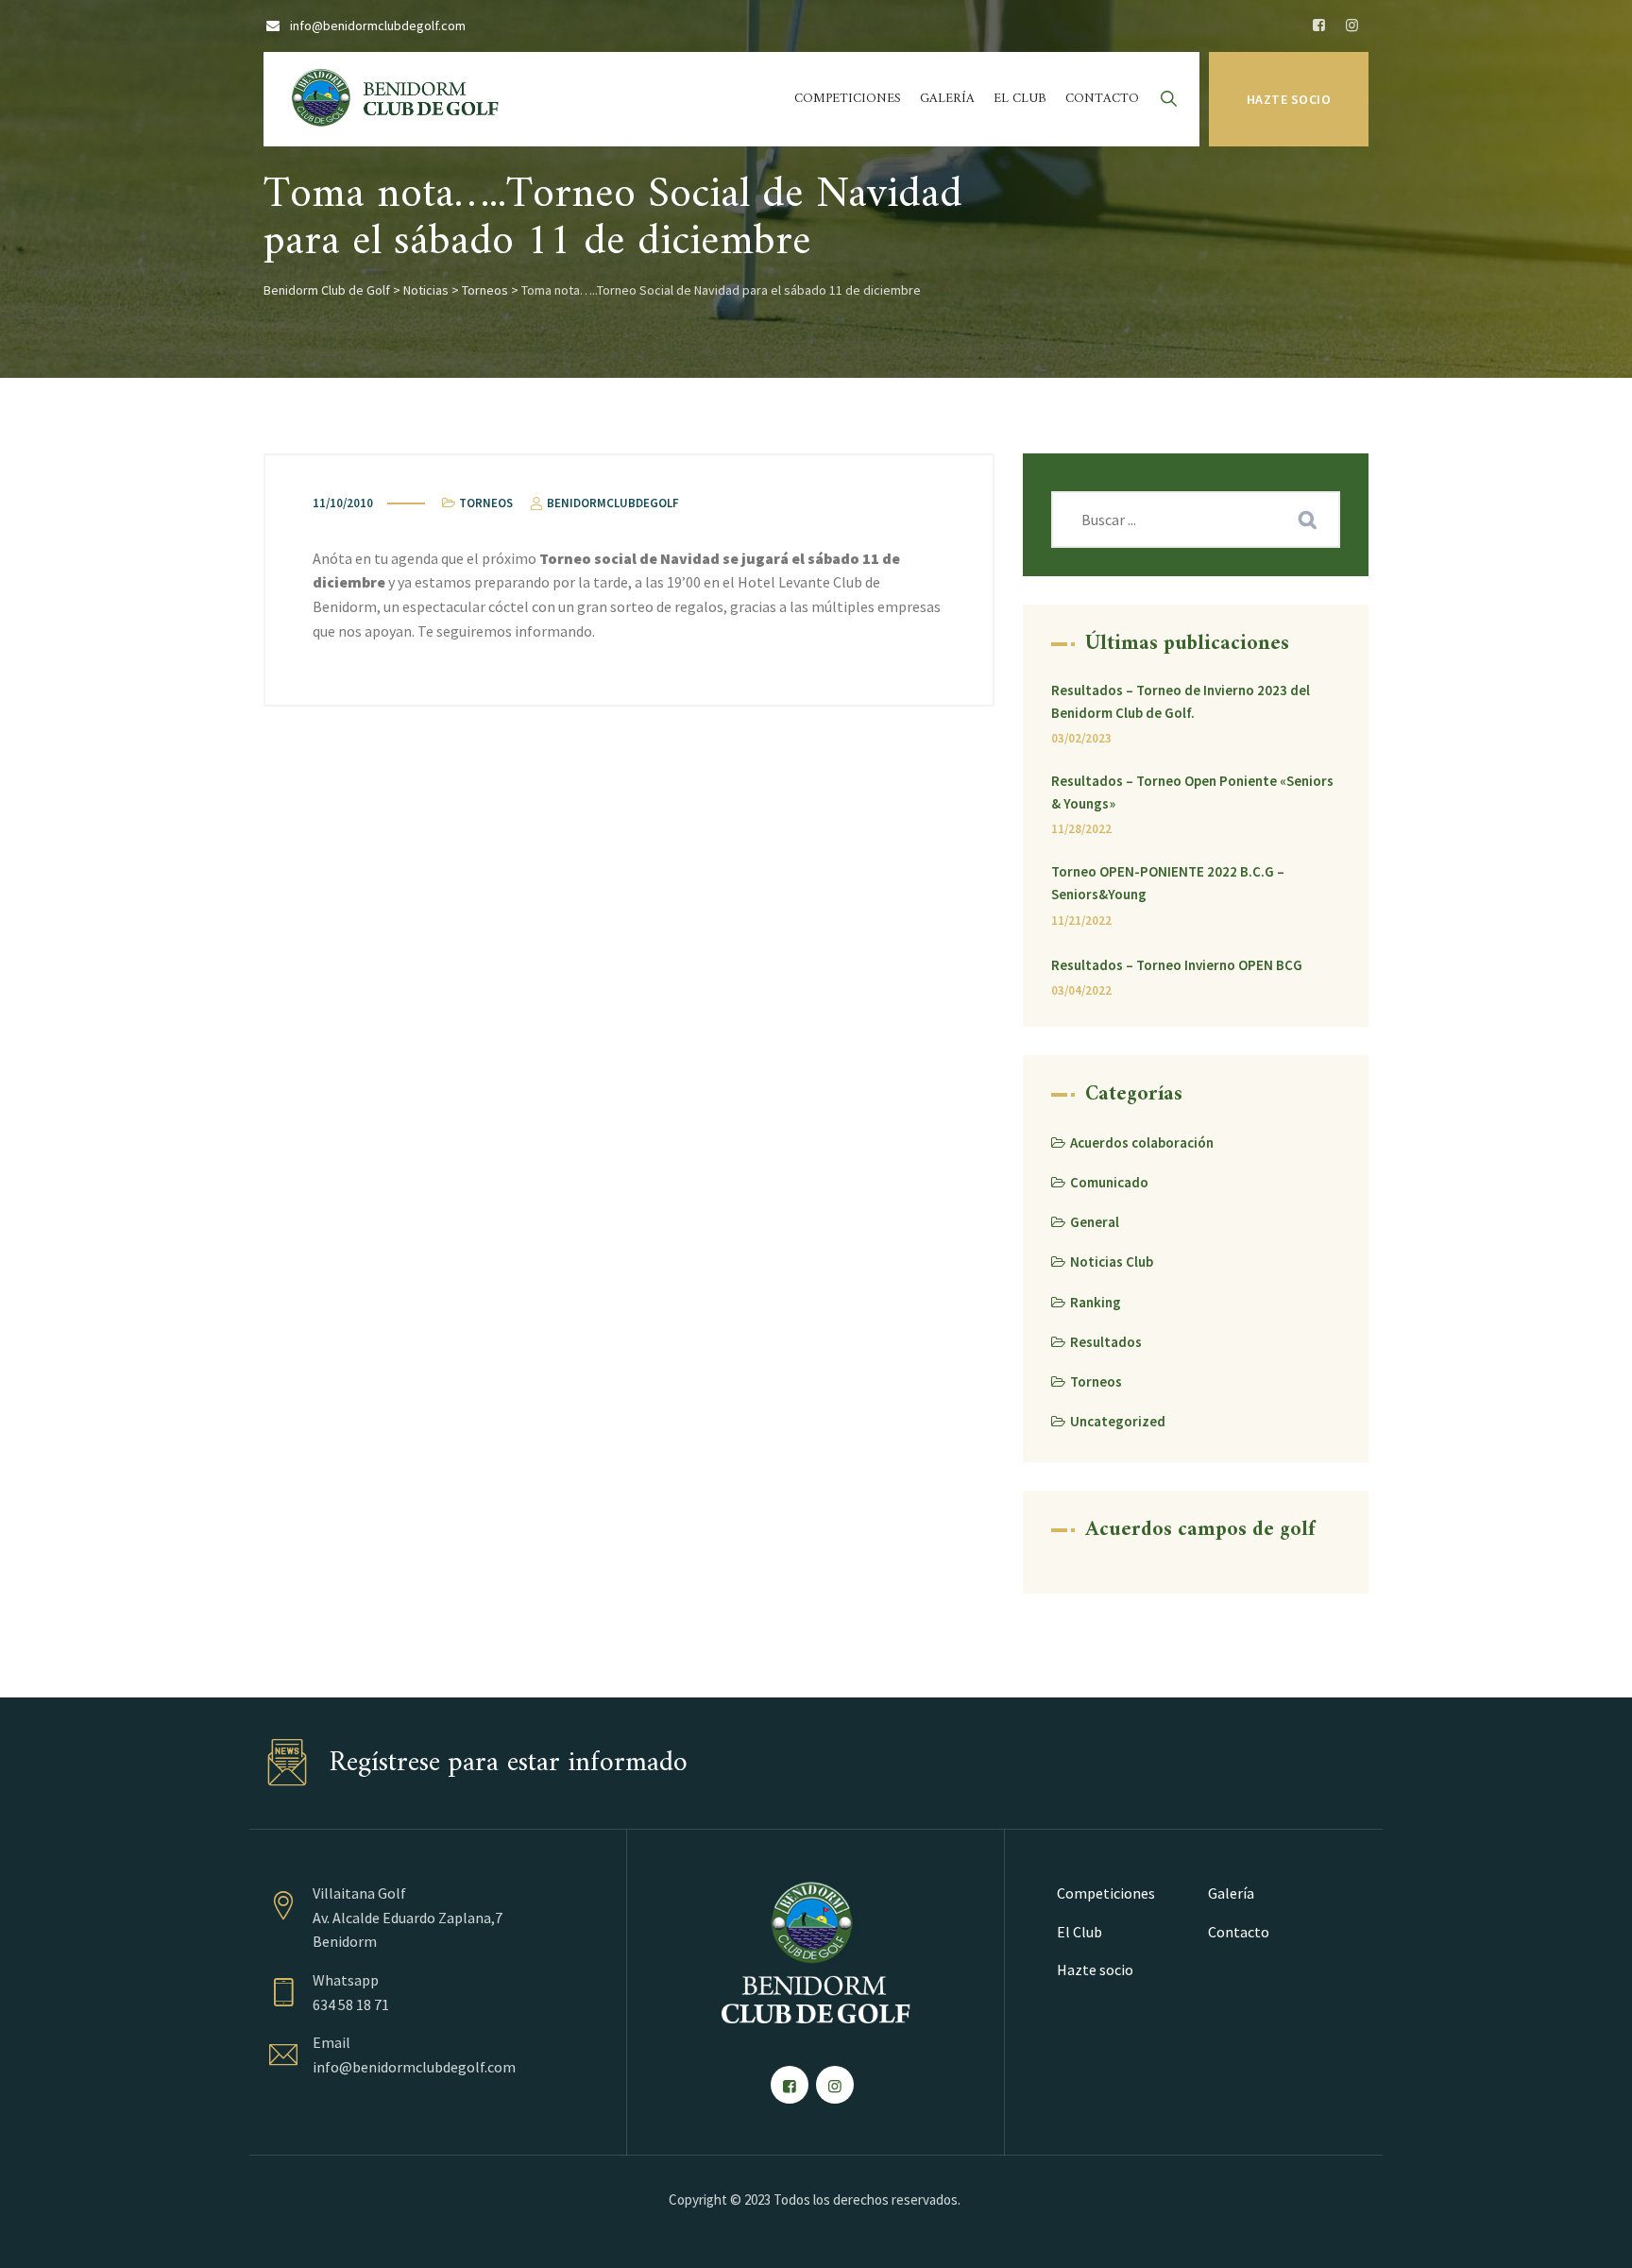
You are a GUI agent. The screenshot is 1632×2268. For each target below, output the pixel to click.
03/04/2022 (1081, 990)
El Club (1020, 99)
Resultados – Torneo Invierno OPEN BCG (1177, 965)
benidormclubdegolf (612, 503)
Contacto (1102, 99)
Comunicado (1109, 1182)
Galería (947, 99)
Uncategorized (1118, 1421)
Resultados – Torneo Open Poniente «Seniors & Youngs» (1192, 792)
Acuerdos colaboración (1142, 1143)
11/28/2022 (1081, 829)
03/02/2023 (1081, 738)
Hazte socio (1289, 99)
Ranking (1096, 1302)
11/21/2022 (1081, 921)
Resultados (1106, 1342)
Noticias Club (1112, 1262)
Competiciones (848, 99)
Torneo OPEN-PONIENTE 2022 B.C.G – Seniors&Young (1168, 883)
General (1095, 1222)
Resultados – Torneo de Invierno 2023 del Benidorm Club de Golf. (1181, 701)
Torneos (486, 503)
